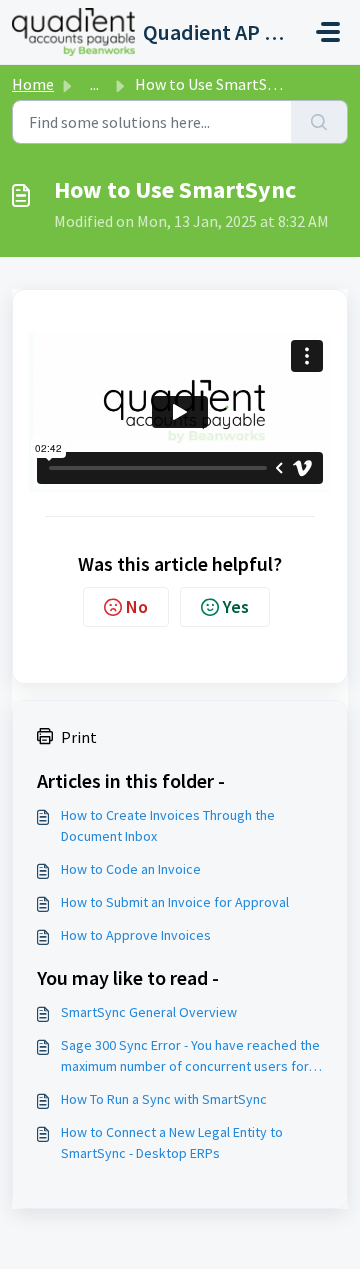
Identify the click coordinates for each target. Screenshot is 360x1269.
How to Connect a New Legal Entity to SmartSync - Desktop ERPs (172, 1142)
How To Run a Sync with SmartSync (164, 1099)
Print (79, 737)
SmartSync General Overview (149, 1012)
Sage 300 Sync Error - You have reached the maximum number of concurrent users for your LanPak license (190, 1056)
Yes (236, 606)
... (94, 84)
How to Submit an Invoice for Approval (175, 902)
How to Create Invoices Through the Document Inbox (168, 825)
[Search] (319, 122)
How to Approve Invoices (136, 935)
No (137, 606)
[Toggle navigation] (328, 32)
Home (33, 84)
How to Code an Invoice (131, 869)
